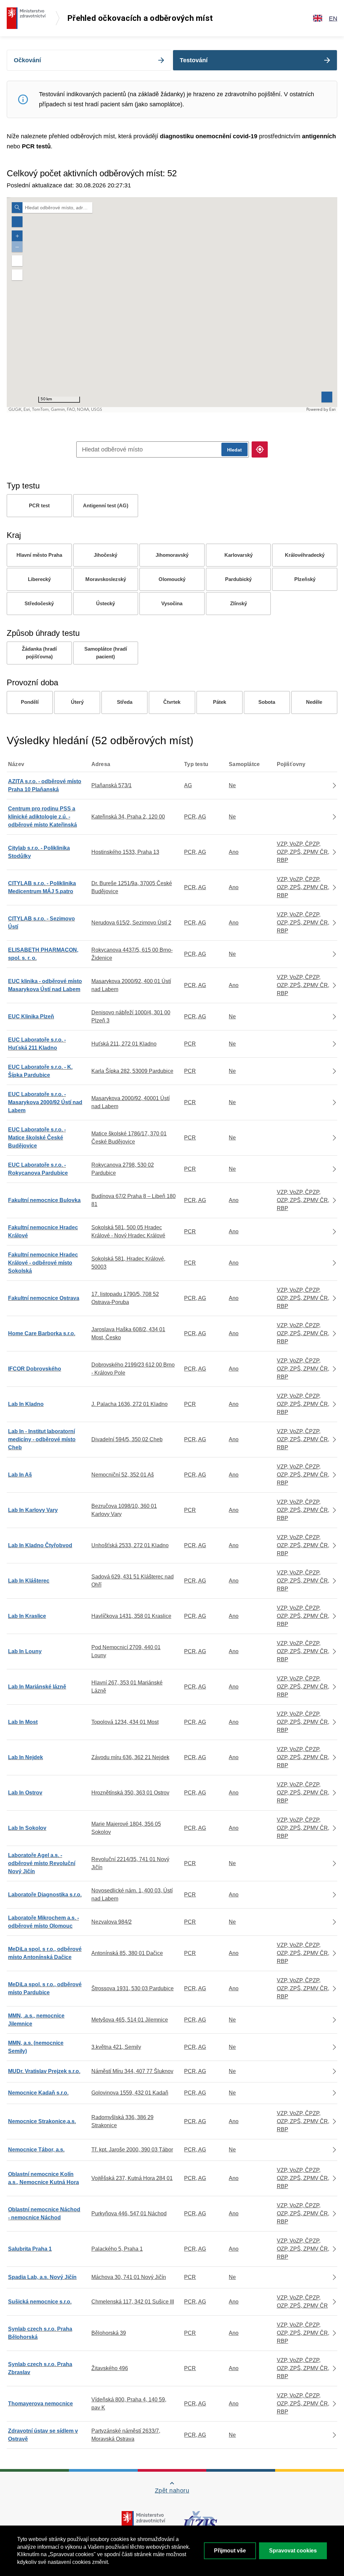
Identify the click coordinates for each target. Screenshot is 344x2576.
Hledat (234, 450)
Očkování (27, 60)
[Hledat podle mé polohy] (260, 449)
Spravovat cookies (293, 2551)
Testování (194, 60)
